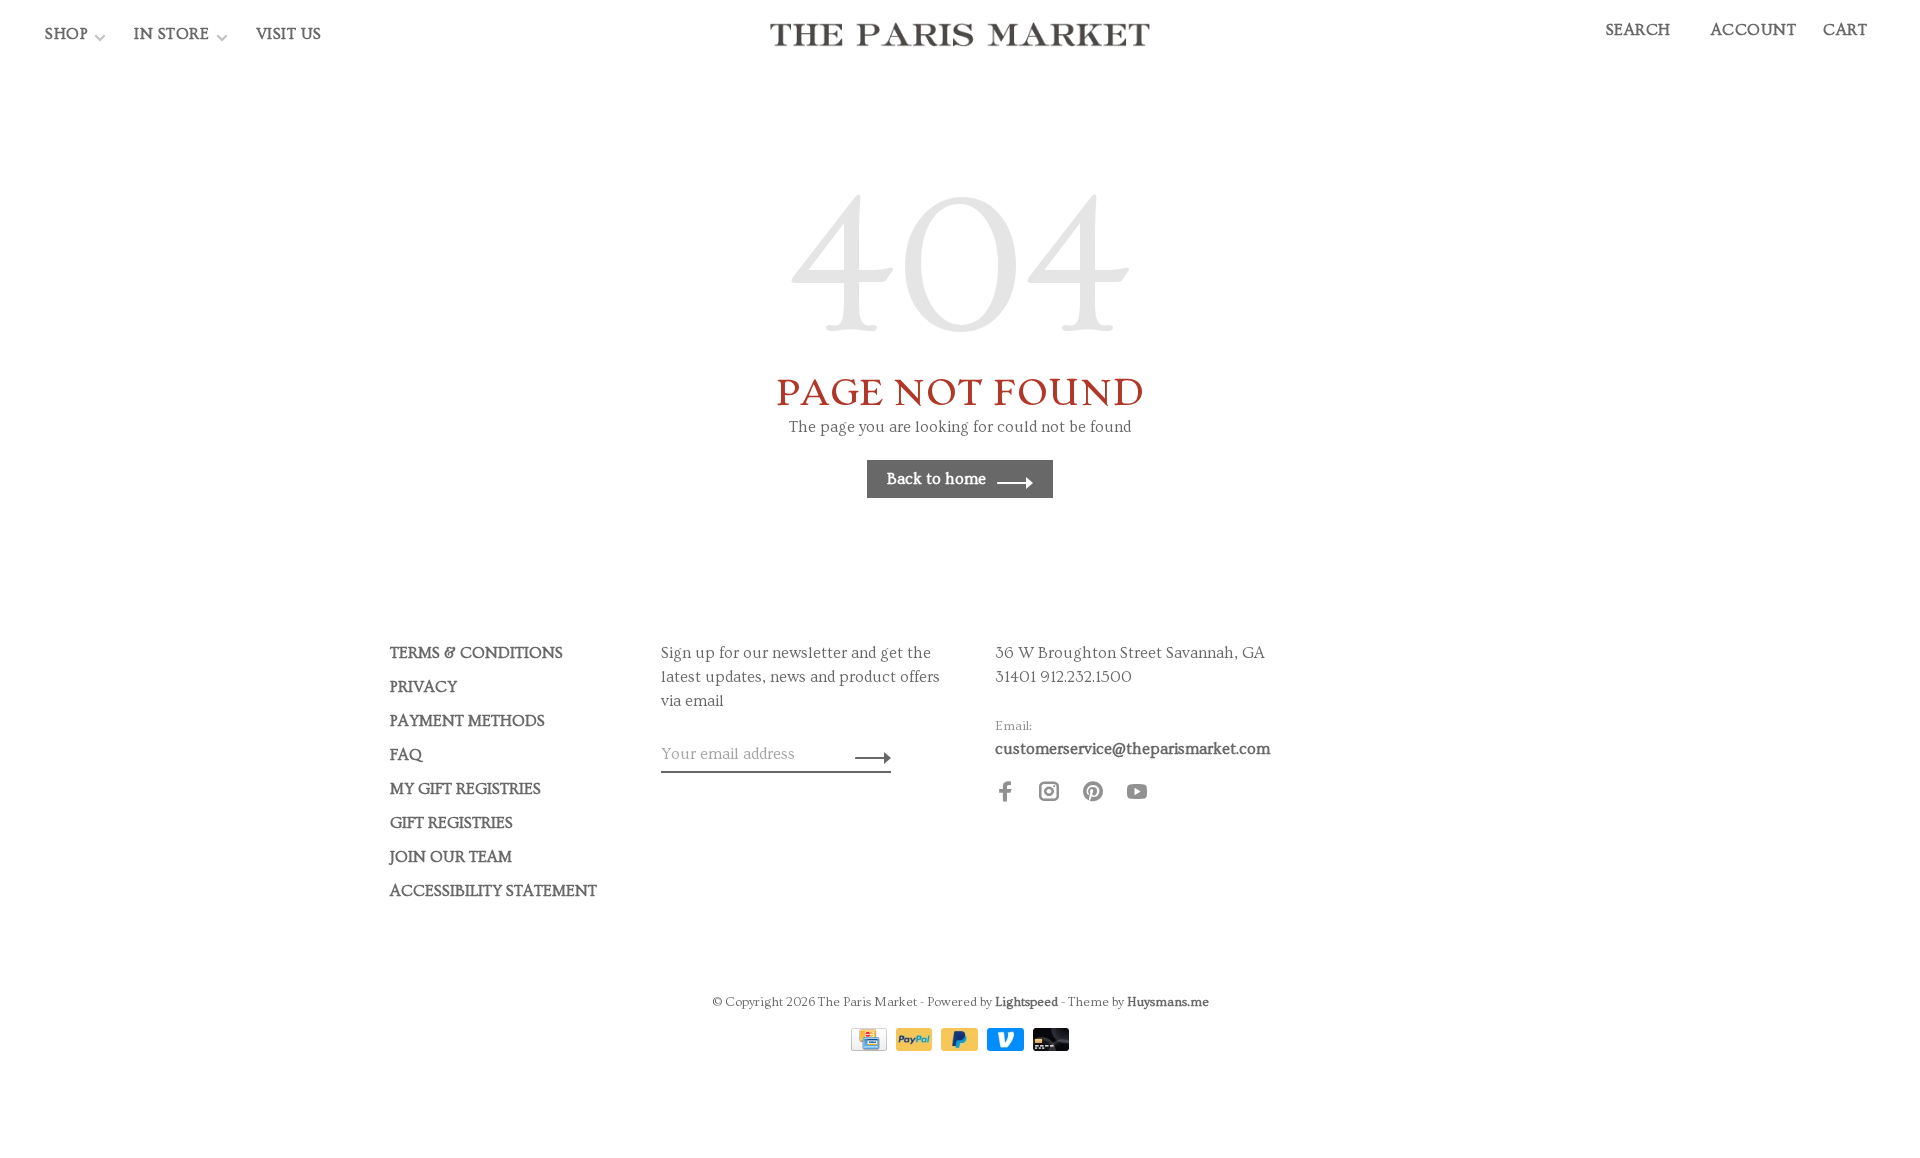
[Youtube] (1137, 795)
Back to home (936, 479)
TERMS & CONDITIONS (476, 653)
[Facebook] (1005, 795)
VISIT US (289, 34)
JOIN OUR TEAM (451, 857)
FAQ (406, 755)
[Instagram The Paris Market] (1049, 795)
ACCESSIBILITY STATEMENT (493, 891)
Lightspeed (1026, 1002)
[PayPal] (916, 1046)
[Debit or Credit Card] (1051, 1046)
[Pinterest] (1093, 795)
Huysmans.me (1168, 1002)
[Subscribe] (867, 754)
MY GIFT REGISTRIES (465, 789)
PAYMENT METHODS (467, 721)
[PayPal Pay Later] (961, 1046)
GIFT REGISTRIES (451, 823)
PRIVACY (423, 687)
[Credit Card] (871, 1046)
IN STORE (174, 34)
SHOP (66, 34)
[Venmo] (1007, 1046)
